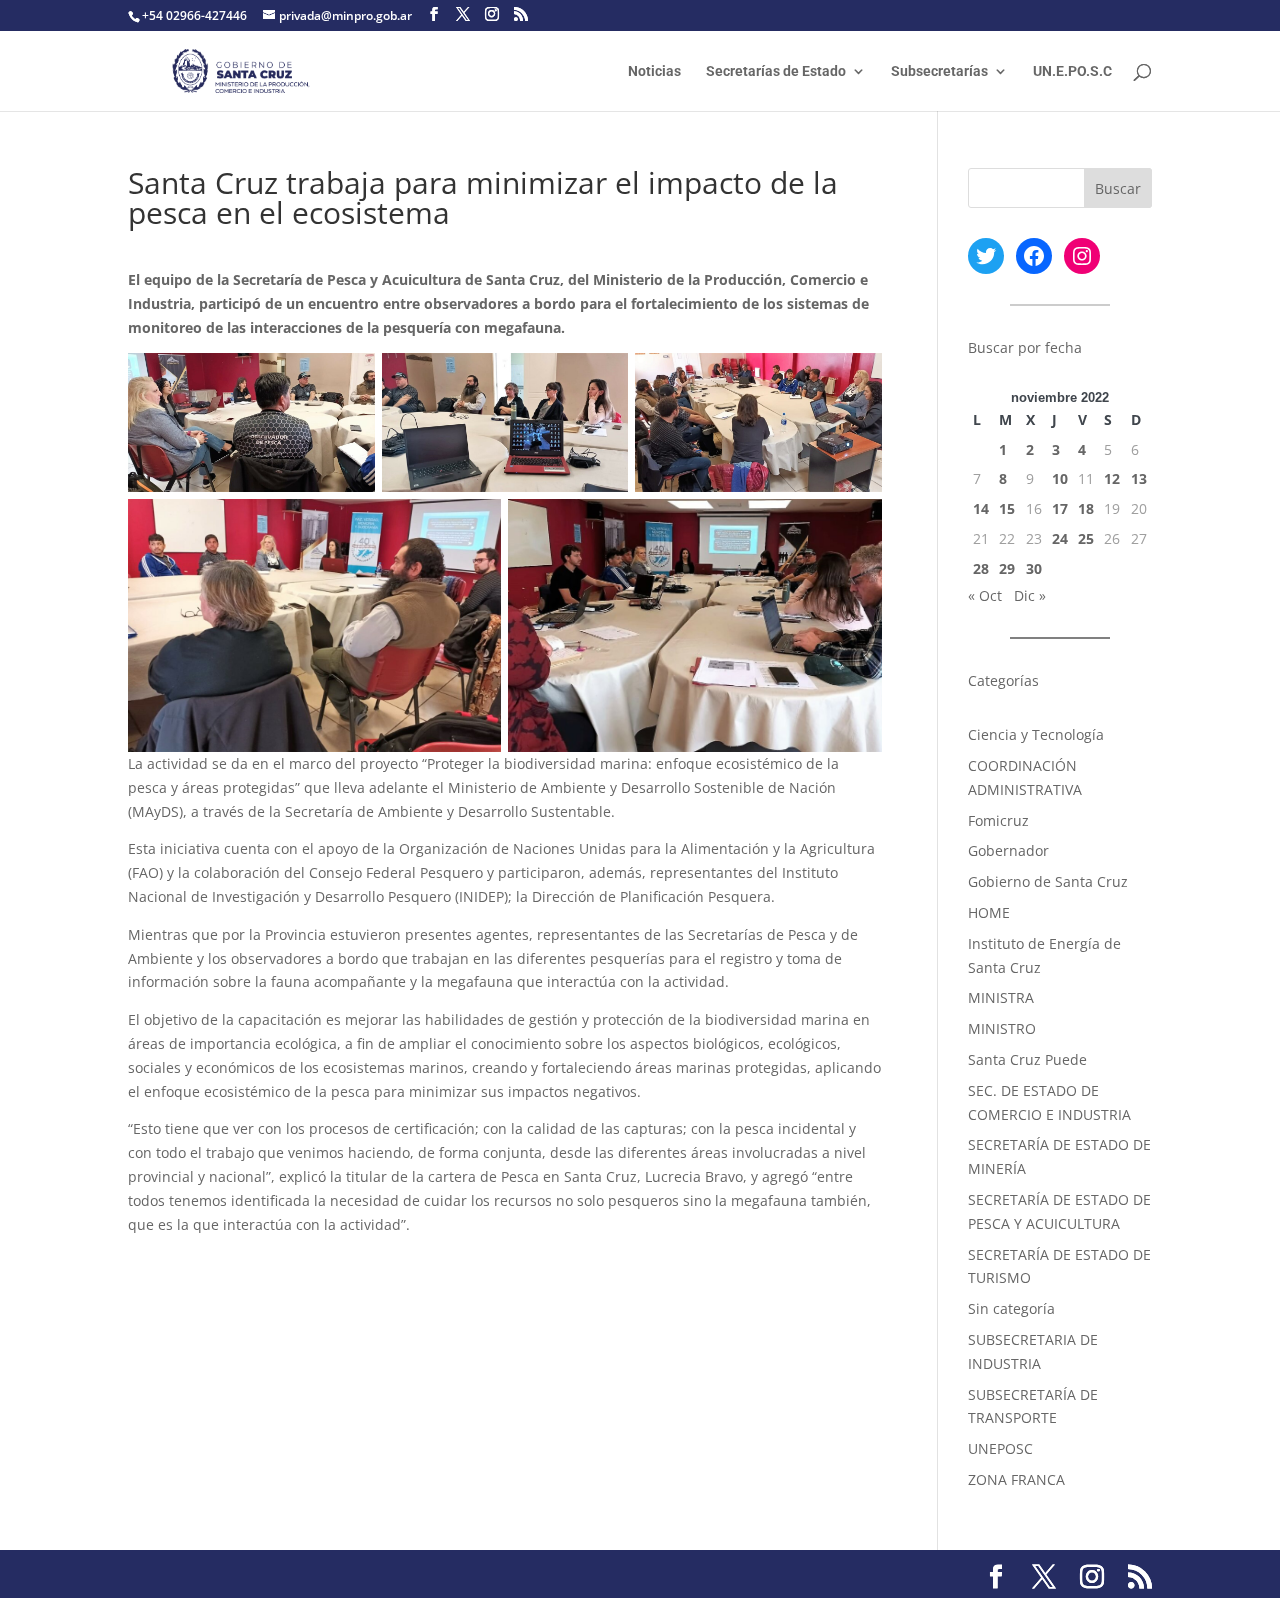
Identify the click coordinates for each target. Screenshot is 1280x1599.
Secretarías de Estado (776, 71)
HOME (989, 912)
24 (1060, 538)
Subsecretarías (939, 71)
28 (981, 568)
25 (1086, 538)
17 (1060, 508)
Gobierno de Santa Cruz (1048, 881)
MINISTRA (1001, 997)
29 (1007, 568)
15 (1007, 508)
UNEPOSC (1000, 1448)
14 (981, 508)
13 (1139, 478)
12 (1112, 478)
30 (1034, 568)
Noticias (654, 71)
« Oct (985, 595)
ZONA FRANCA (1016, 1479)
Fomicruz (998, 820)
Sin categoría (1011, 1308)
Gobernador (1008, 850)
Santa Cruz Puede (1027, 1059)
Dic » (1030, 595)
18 (1086, 508)
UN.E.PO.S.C (1072, 71)
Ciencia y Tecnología (1036, 734)
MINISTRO (1002, 1028)
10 (1060, 478)
